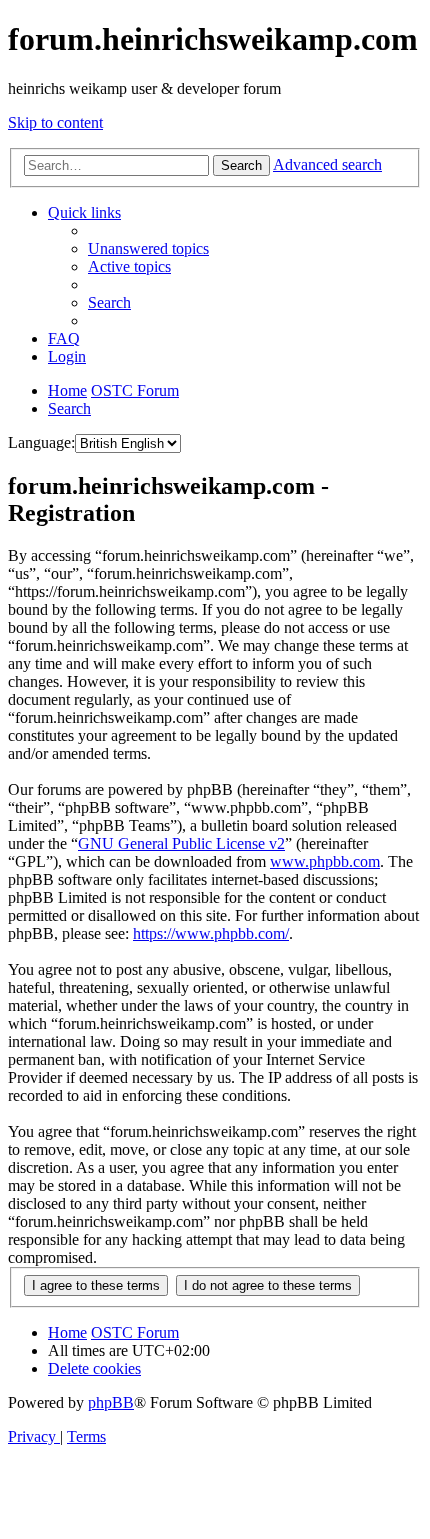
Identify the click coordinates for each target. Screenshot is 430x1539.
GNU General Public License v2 (181, 843)
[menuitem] (148, 248)
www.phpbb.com (325, 861)
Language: (41, 442)
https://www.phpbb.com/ (211, 933)
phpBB (111, 1402)
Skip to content (55, 122)
